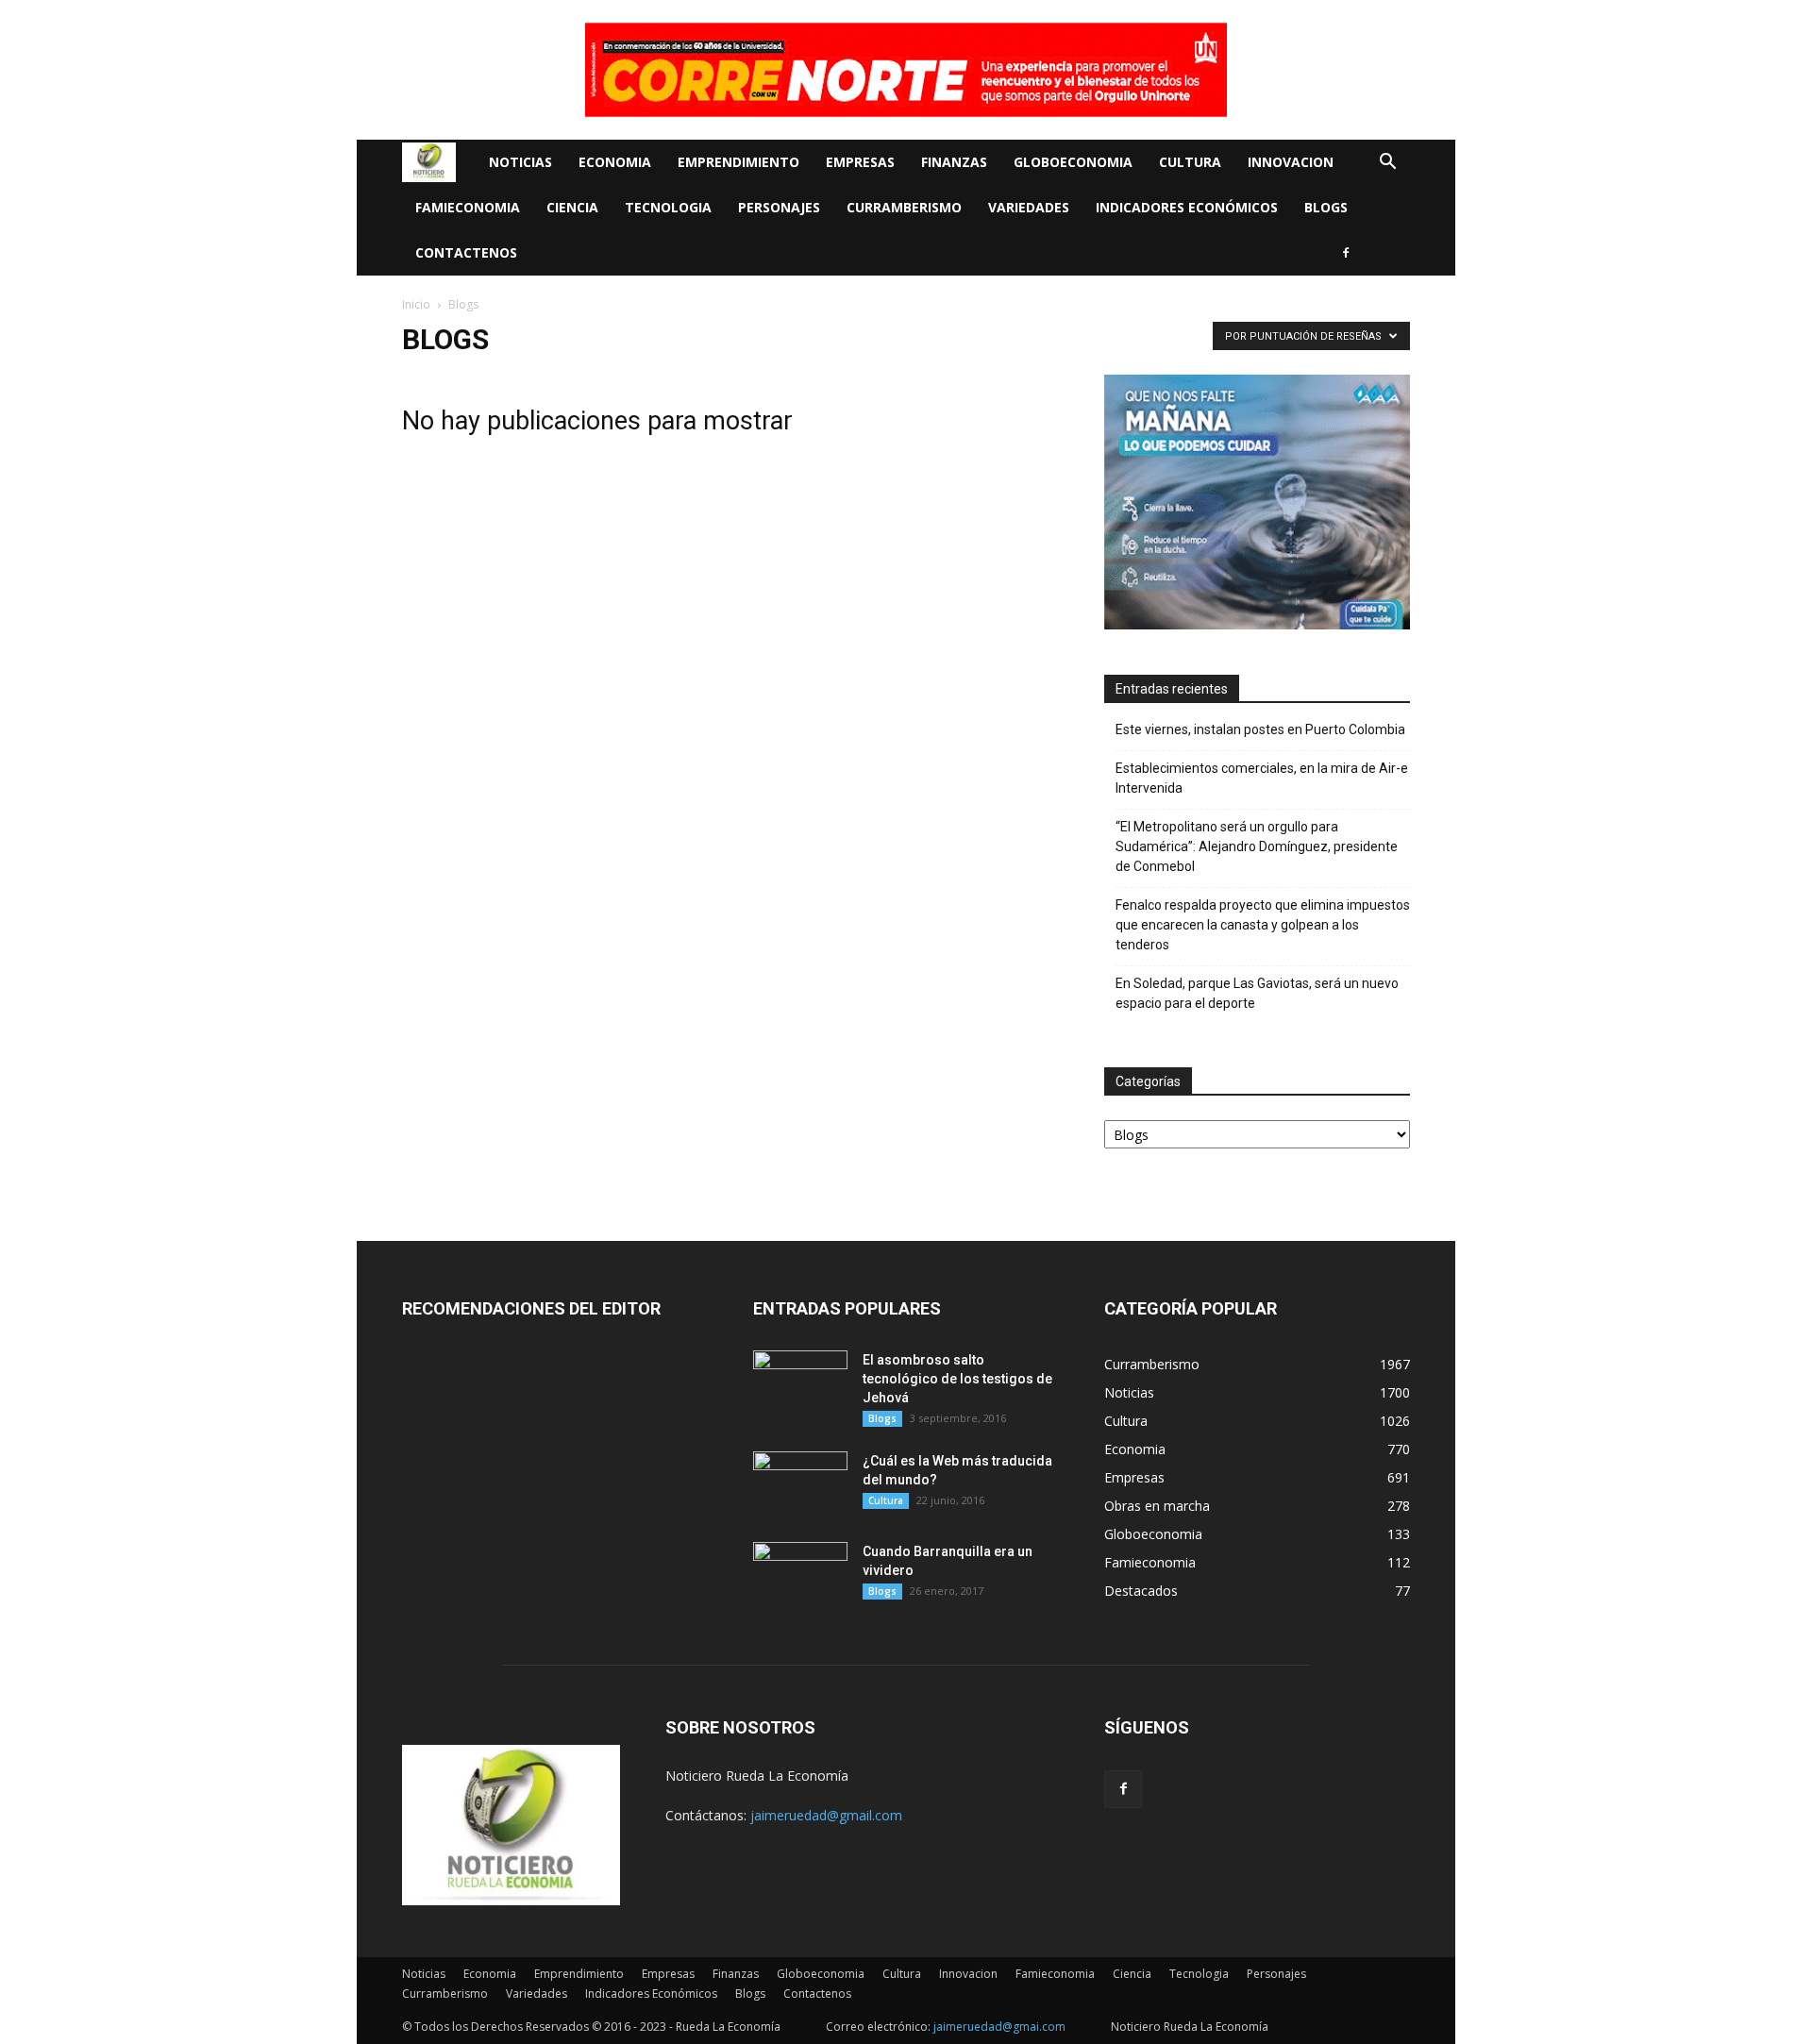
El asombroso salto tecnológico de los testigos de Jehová (957, 1379)
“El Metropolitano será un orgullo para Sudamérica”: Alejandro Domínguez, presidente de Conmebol (1257, 846)
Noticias (520, 162)
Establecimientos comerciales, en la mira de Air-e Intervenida (1262, 778)
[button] (1387, 164)
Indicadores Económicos (1187, 207)
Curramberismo (904, 207)
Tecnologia (668, 207)
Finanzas (954, 162)
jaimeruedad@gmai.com (999, 2027)
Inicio (416, 304)
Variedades (1029, 207)
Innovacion (1291, 162)
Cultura (1190, 162)
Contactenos (466, 252)
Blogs (1326, 207)
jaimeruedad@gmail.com (826, 1815)
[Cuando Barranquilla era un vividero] (800, 1575)
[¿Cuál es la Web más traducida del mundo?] (800, 1484)
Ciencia (572, 207)
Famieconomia (468, 207)
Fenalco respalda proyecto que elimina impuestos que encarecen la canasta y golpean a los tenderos (1263, 925)
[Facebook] (1346, 253)
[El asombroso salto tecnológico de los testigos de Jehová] (800, 1383)
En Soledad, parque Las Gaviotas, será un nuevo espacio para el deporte (1257, 993)
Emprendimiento (738, 162)
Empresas (860, 162)
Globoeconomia (1073, 162)
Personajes (779, 207)
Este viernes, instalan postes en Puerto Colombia (1260, 729)
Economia (615, 162)
